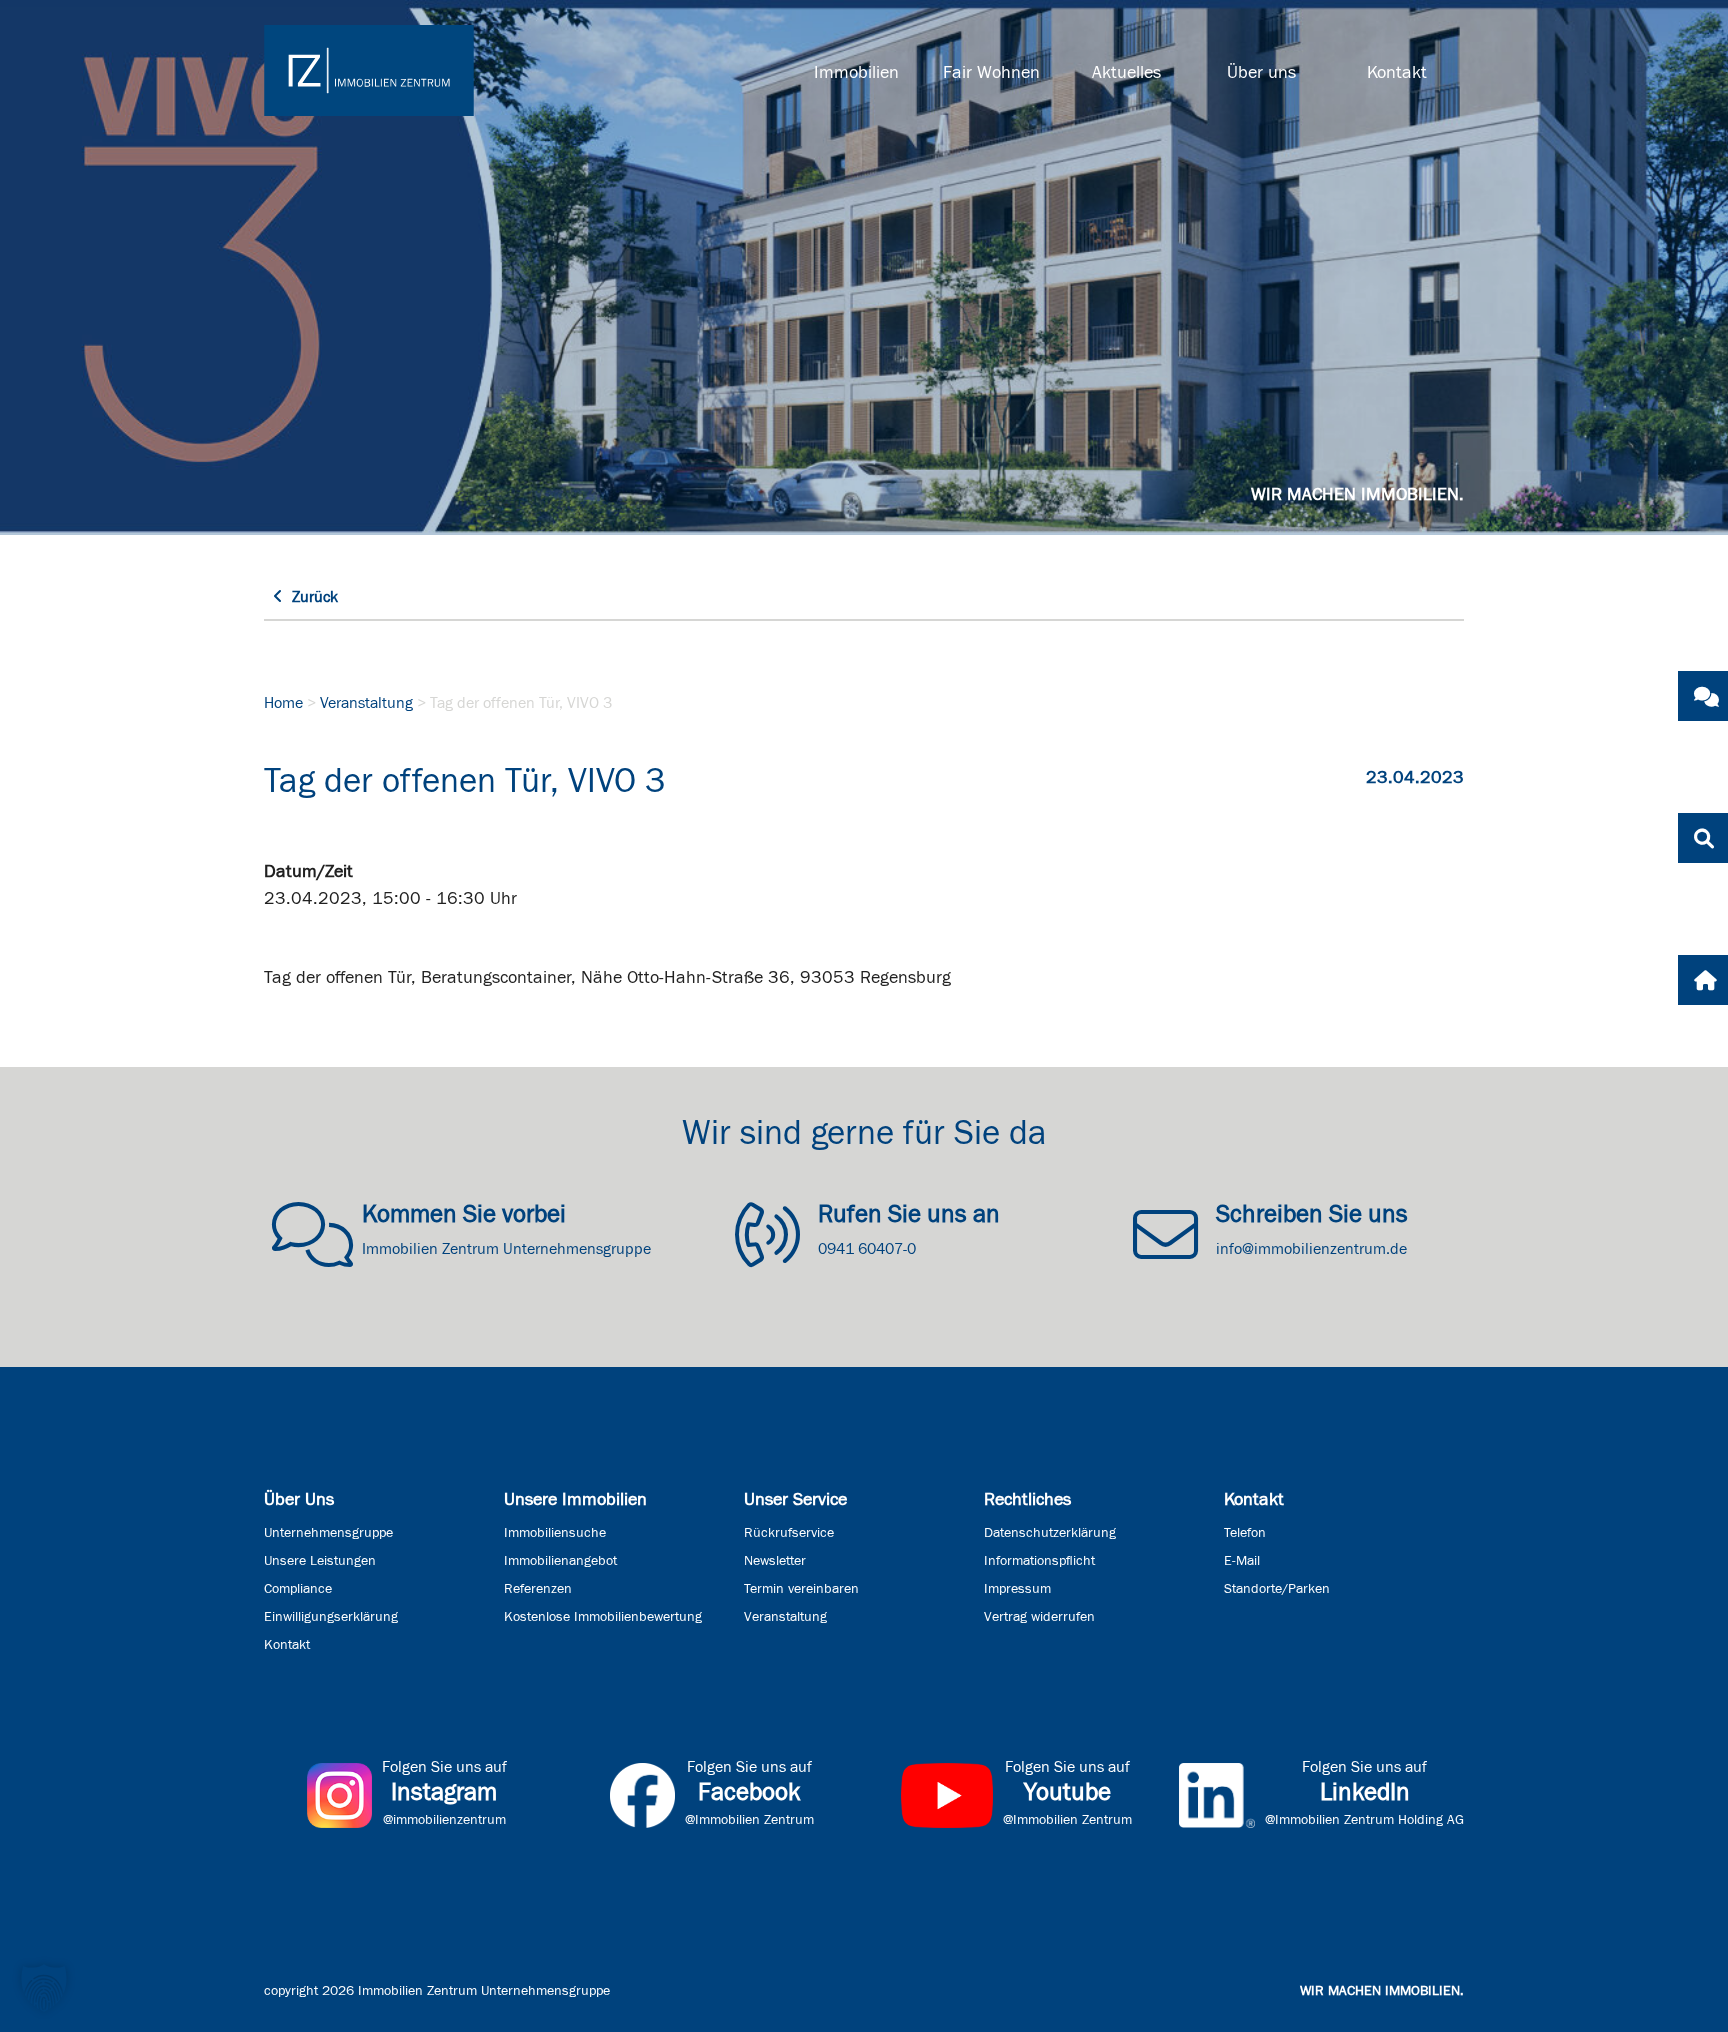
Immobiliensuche (555, 1533)
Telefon (1245, 1533)
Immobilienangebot (560, 1561)
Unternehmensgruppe (328, 1533)
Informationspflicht (1039, 1561)
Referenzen (538, 1589)
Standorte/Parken (1277, 1589)
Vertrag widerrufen (1039, 1617)
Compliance (298, 1589)
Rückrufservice (789, 1533)
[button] (44, 1988)
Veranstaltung (366, 703)
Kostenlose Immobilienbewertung (603, 1617)
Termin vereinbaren (801, 1589)
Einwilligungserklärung (331, 1617)
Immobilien (856, 73)
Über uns (1261, 73)
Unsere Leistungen (320, 1561)
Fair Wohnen (991, 73)
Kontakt (1397, 73)
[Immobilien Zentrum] (369, 70)
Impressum (1017, 1589)
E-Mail (1242, 1561)
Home (283, 703)
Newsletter (775, 1561)
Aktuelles (1126, 73)
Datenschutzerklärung (1050, 1533)
